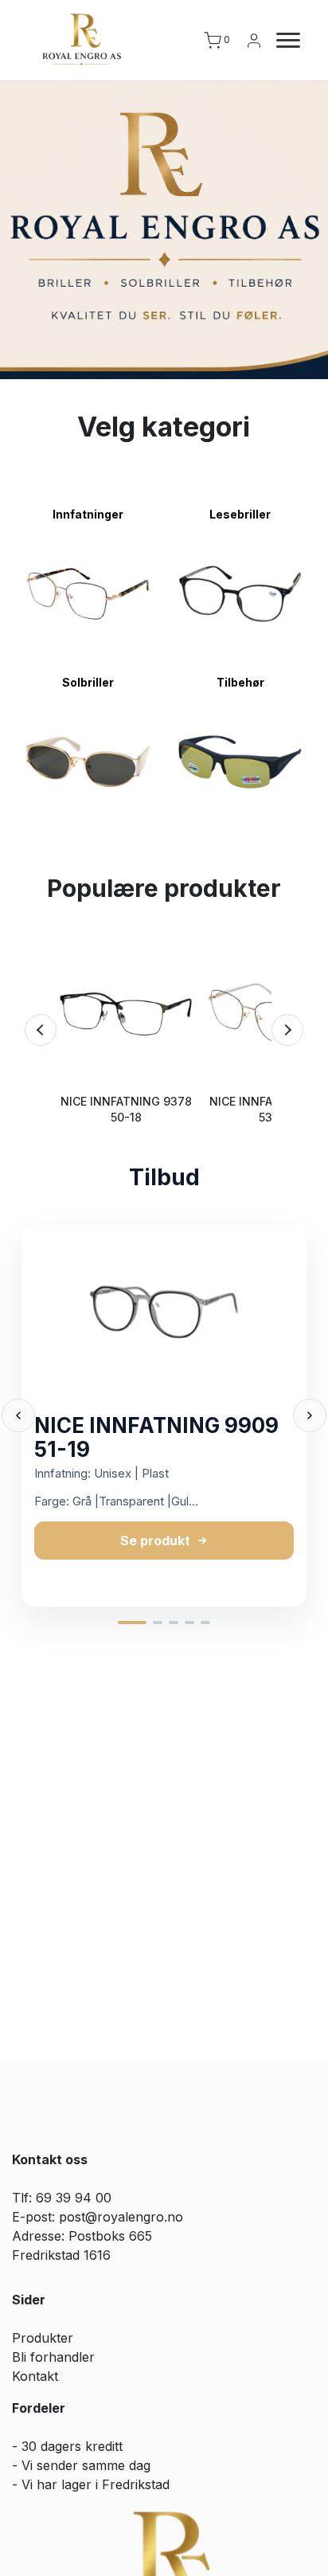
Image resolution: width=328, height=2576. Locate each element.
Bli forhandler (53, 2357)
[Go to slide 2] (158, 1623)
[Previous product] (18, 1415)
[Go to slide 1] (132, 1623)
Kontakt (35, 2376)
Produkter (43, 2338)
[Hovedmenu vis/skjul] (282, 41)
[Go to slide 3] (174, 1623)
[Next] (287, 1030)
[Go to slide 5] (205, 1623)
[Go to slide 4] (189, 1623)
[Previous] (41, 1030)
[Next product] (310, 1415)
